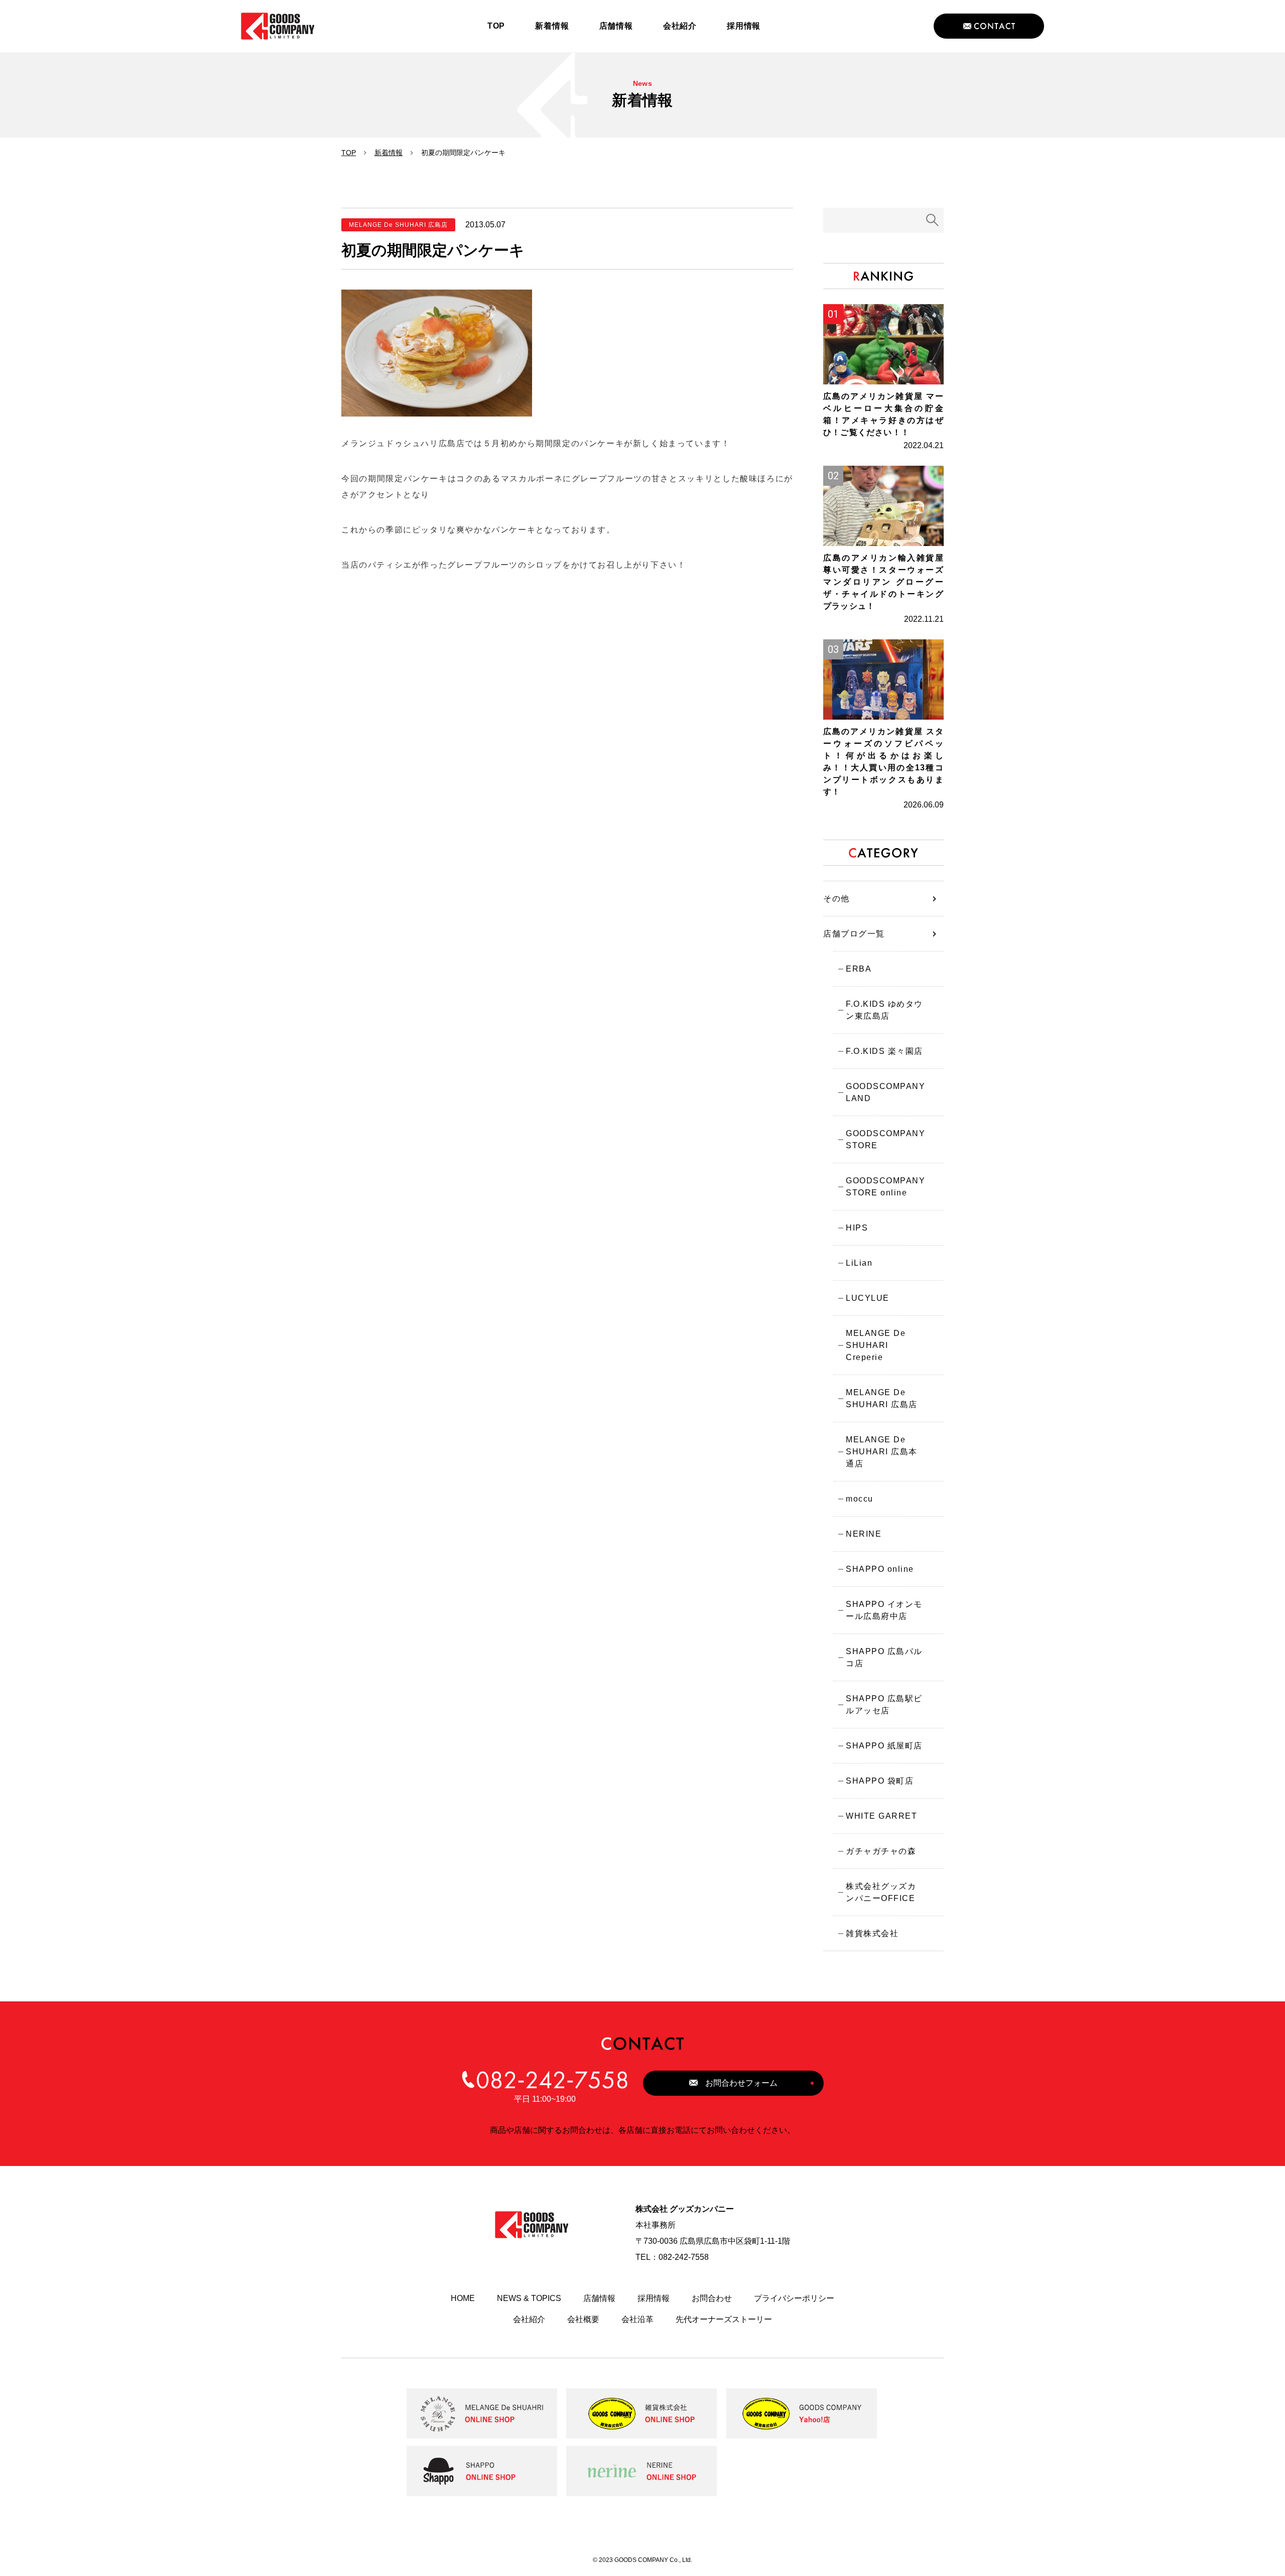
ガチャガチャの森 (881, 1851)
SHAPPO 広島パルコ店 (884, 1657)
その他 (837, 899)
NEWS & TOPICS (529, 2298)
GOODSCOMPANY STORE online (885, 1187)
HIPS (857, 1228)
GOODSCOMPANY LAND (885, 1092)
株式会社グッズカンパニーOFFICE (881, 1892)
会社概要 (583, 2319)
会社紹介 (529, 2319)
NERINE (864, 1534)
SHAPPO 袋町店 (880, 1781)
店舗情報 (599, 2298)
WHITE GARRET (881, 1816)
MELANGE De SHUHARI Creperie (876, 1345)
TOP (349, 153)
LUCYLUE (868, 1298)
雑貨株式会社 (872, 1933)
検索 (933, 220)
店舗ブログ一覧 (854, 934)
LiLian (859, 1263)
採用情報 (654, 2298)
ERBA (859, 969)
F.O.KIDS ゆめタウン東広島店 (884, 1010)
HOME (463, 2298)
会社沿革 (637, 2319)
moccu (860, 1499)
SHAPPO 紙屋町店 (884, 1746)
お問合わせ (712, 2298)
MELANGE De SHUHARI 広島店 (882, 1398)
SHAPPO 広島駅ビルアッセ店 (884, 1705)
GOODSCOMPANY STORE (885, 1139)
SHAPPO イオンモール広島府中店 (884, 1610)
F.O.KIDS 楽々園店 (884, 1051)
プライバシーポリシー (794, 2298)
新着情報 (389, 153)
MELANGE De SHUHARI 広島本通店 (882, 1452)
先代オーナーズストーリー (724, 2319)
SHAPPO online (880, 1569)
